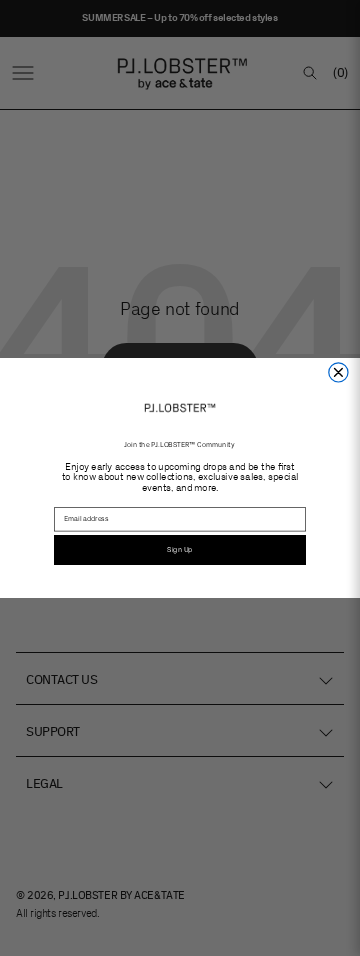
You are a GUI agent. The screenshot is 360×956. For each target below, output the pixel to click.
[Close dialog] (338, 372)
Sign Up (179, 550)
